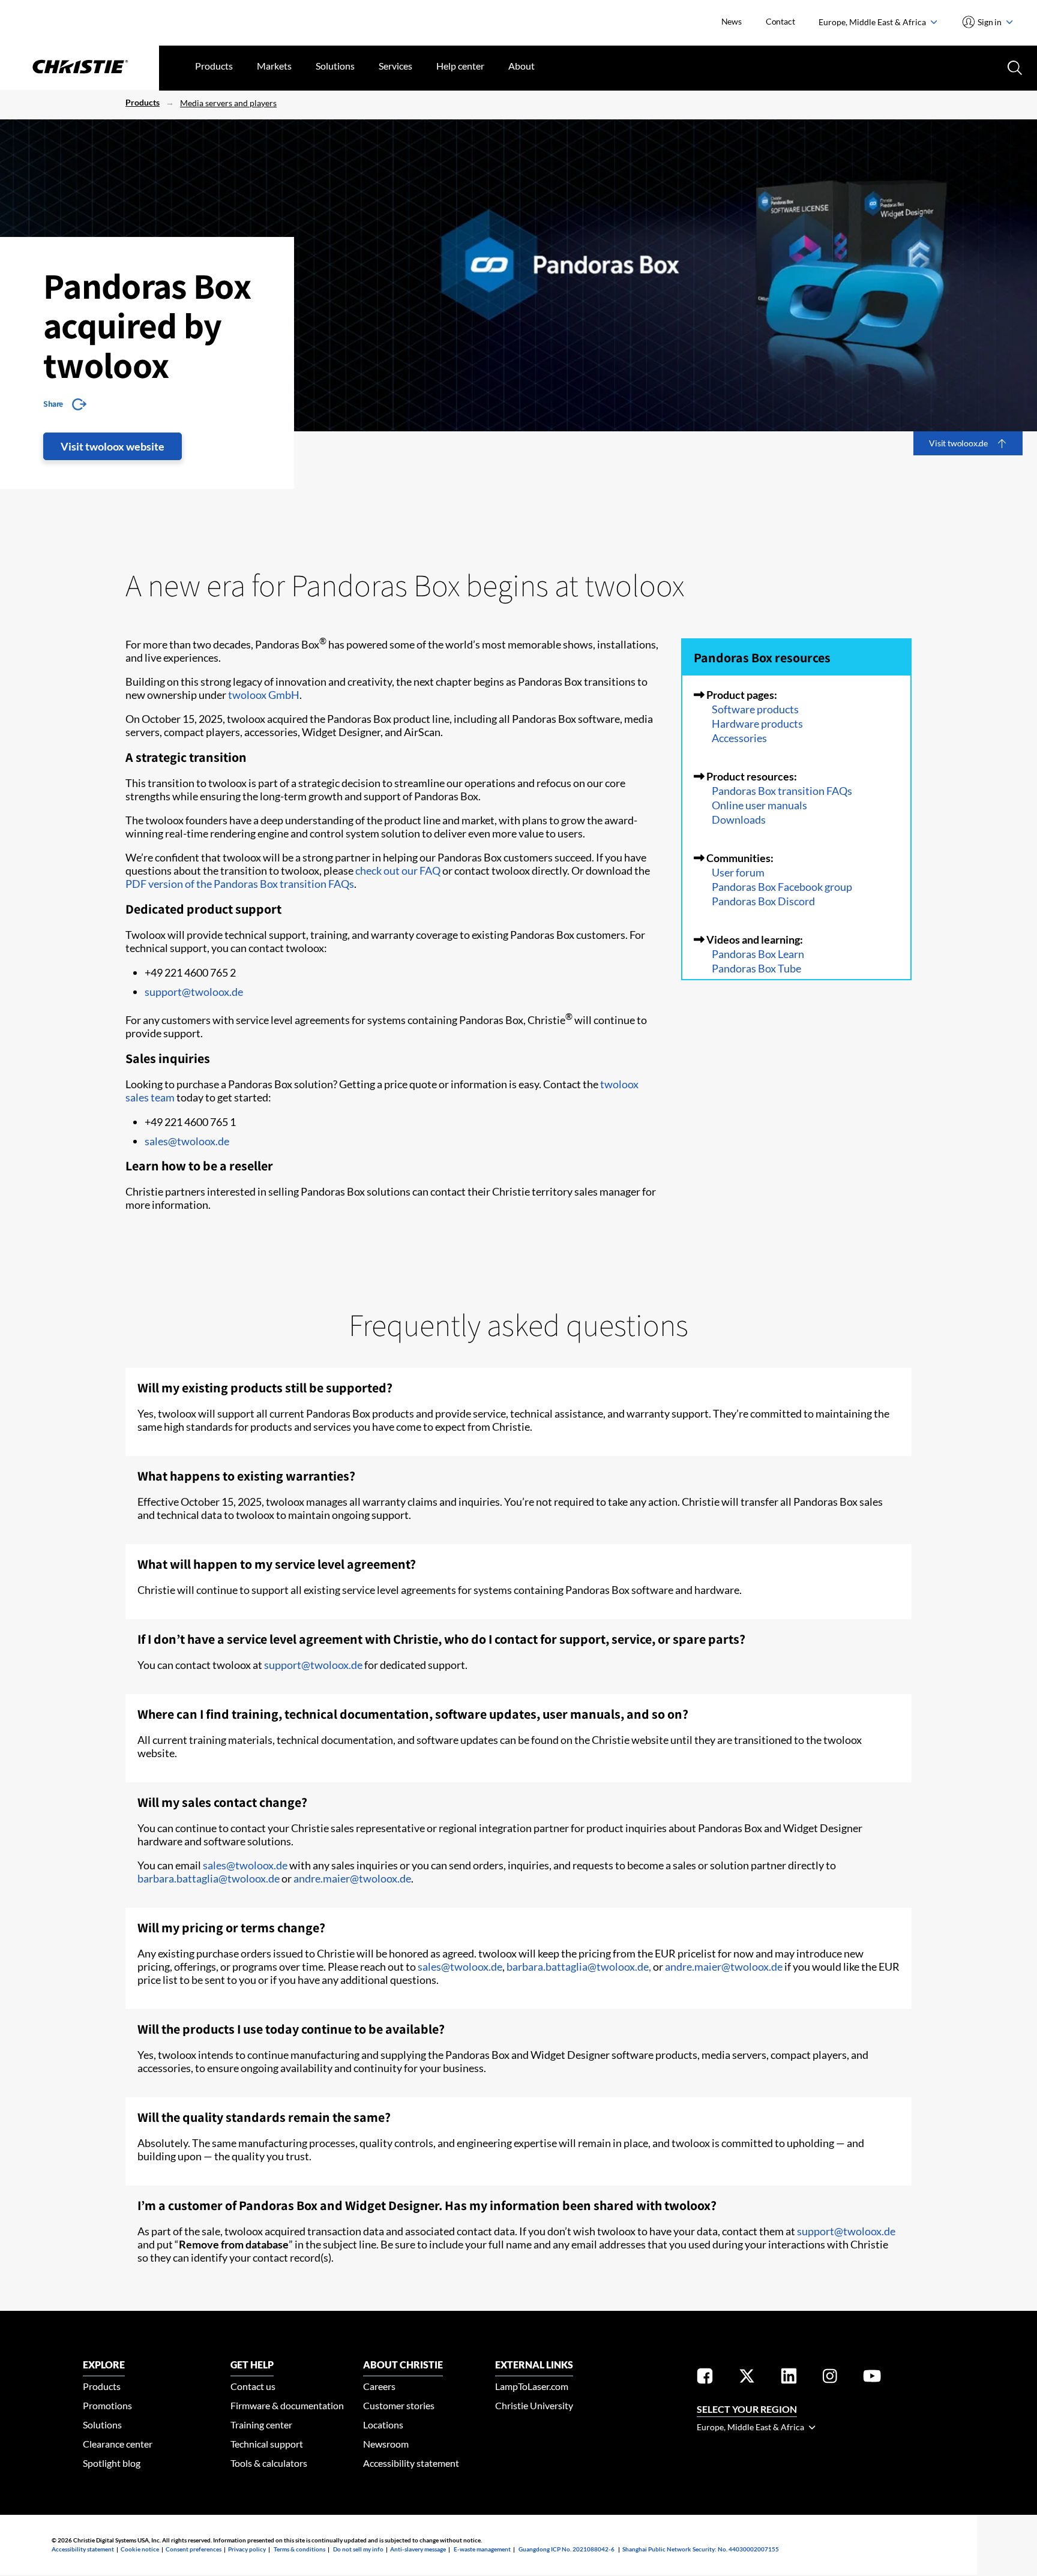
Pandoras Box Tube (756, 968)
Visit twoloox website (113, 446)
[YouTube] (872, 2378)
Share (53, 404)
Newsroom (386, 2444)
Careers (379, 2386)
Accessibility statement (411, 2463)
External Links (534, 2365)
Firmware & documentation (287, 2405)
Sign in (990, 22)
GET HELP (252, 2365)
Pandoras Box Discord (763, 901)
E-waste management (482, 2549)
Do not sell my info (358, 2549)
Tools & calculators (269, 2463)
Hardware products (757, 723)
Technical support (267, 2444)
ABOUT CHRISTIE (403, 2365)
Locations (383, 2425)
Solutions (335, 66)
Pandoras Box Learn (758, 954)
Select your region (747, 2409)
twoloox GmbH (264, 695)
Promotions (107, 2405)
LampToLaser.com (532, 2386)
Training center (261, 2425)
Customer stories (399, 2405)
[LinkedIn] (789, 2378)
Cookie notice (140, 2549)
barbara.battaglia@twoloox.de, (579, 1966)
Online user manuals (759, 805)
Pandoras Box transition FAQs (782, 791)
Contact (780, 21)
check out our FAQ (398, 870)
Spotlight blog (112, 2463)
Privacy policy (247, 2549)
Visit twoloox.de (958, 443)
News (732, 21)
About (522, 66)
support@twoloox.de (194, 992)
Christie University (534, 2405)
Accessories (739, 738)
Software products (755, 709)
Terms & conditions (299, 2549)
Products (214, 66)
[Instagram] (830, 2378)
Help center (460, 66)
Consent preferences (194, 2549)
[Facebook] (705, 2378)
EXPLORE (104, 2365)
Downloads (739, 819)
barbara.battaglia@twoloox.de (209, 1878)
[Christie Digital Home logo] (80, 68)
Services (395, 66)
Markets (274, 66)
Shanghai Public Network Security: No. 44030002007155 (701, 2549)
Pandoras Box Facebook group (782, 887)
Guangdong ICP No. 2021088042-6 (567, 2549)
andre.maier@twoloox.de (352, 1878)
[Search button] (1014, 67)
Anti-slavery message (418, 2549)
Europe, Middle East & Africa (873, 22)
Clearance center (118, 2444)
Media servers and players (228, 103)
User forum (738, 872)
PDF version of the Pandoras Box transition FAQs (240, 884)
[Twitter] (747, 2378)
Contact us (253, 2386)
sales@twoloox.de (187, 1141)
